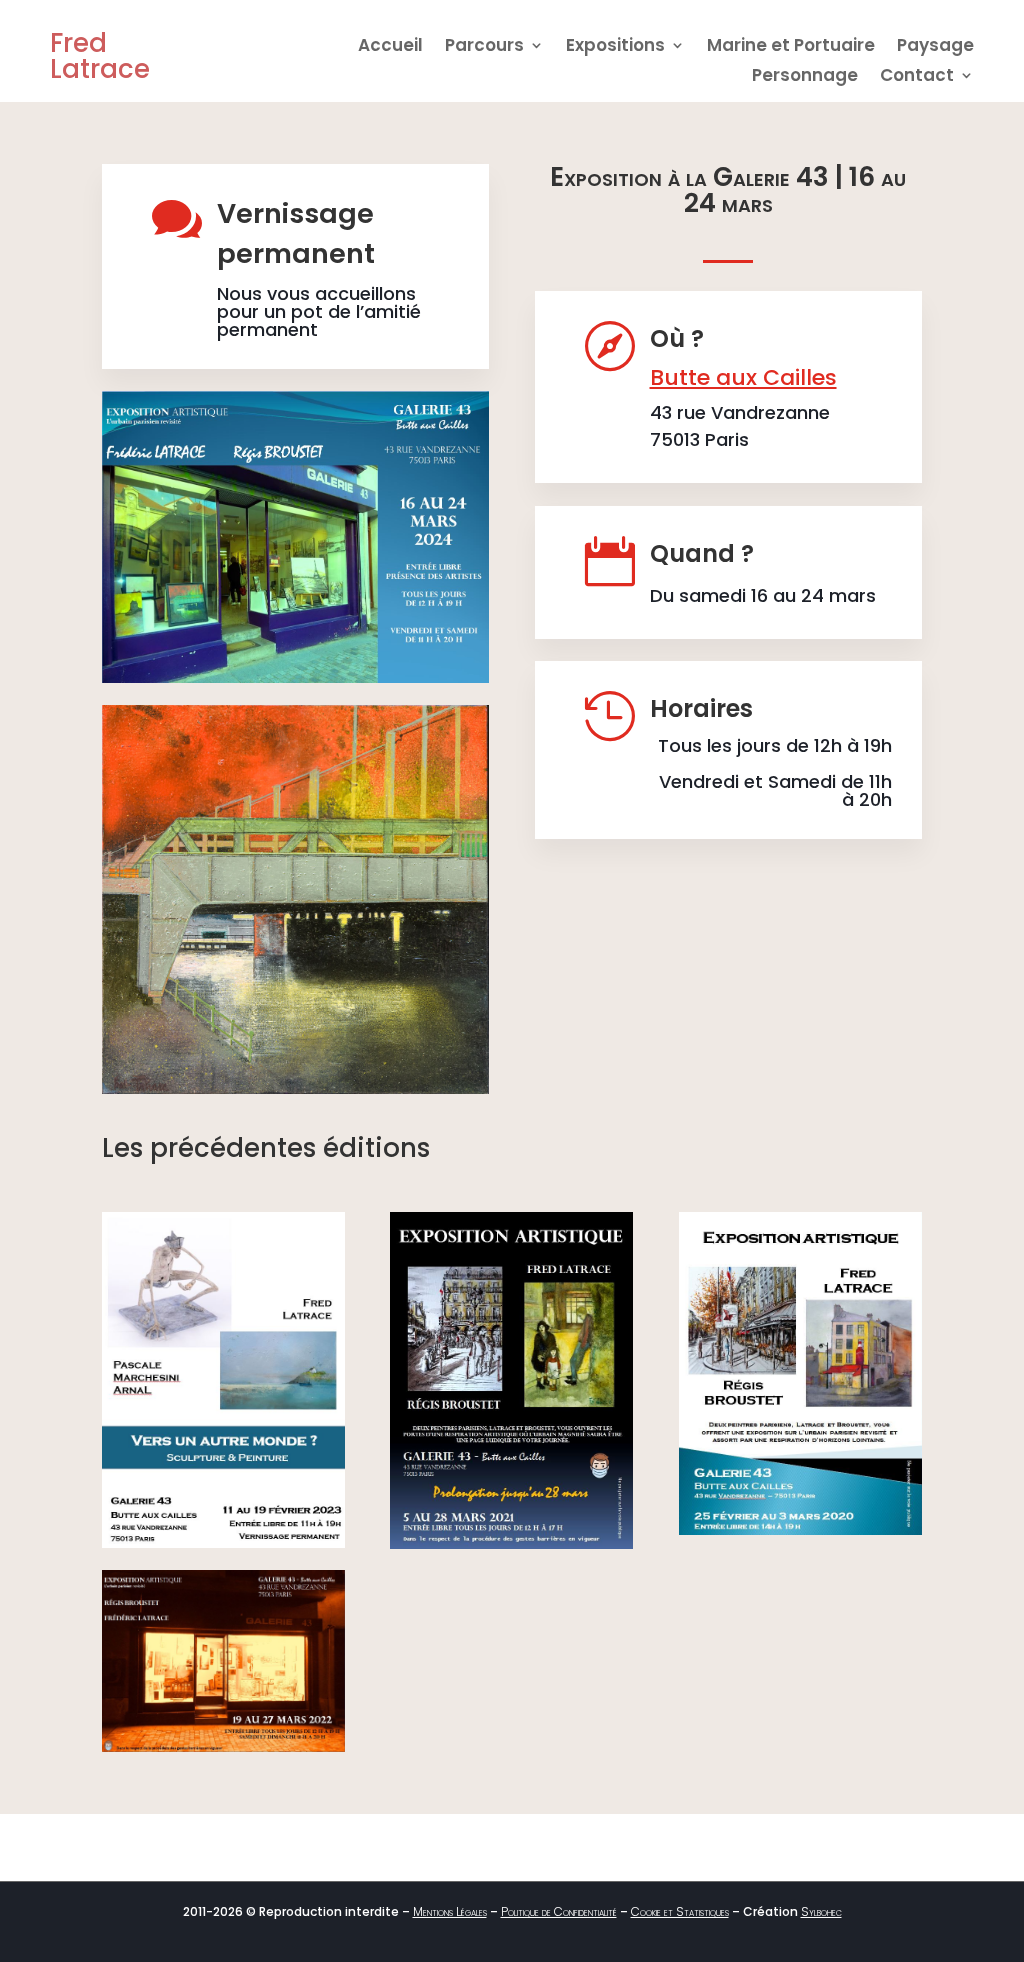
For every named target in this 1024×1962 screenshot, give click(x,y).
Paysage (935, 47)
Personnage (805, 77)
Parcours (484, 47)
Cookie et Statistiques (680, 1911)
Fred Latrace (100, 56)
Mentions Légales (450, 1911)
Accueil (390, 47)
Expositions (615, 47)
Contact (917, 77)
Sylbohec (821, 1911)
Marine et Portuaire (791, 47)
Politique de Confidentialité (559, 1911)
